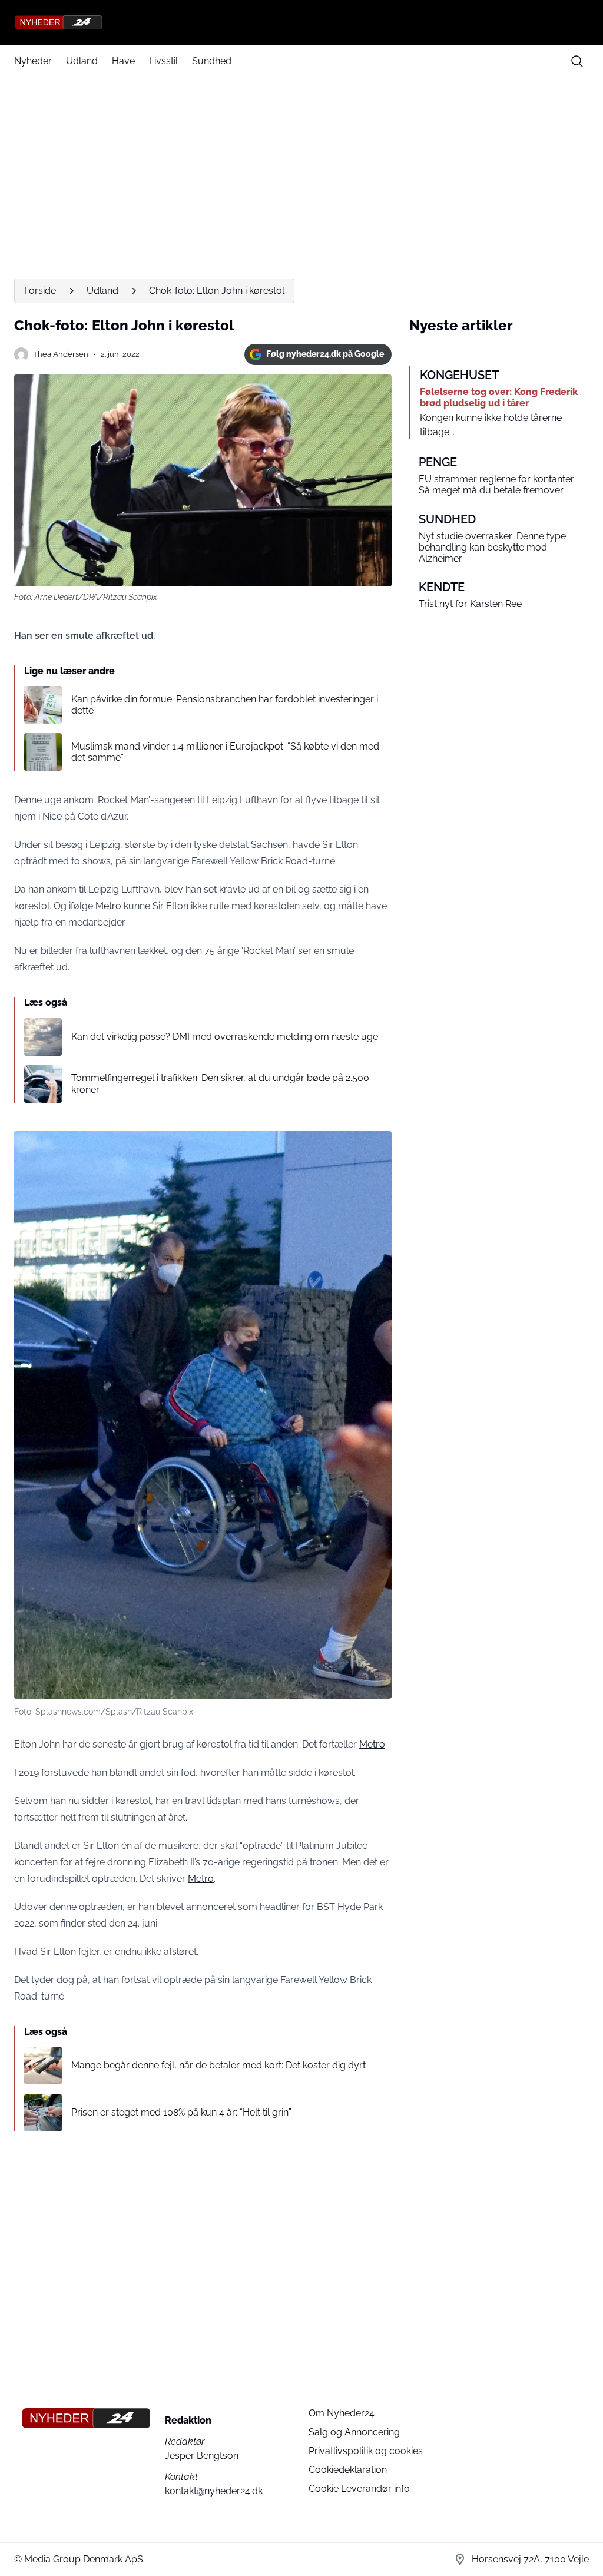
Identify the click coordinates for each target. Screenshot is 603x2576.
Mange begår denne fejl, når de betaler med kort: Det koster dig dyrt (218, 2065)
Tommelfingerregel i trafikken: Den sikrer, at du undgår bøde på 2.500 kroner (220, 1083)
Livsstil (163, 61)
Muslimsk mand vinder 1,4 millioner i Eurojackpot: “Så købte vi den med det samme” (225, 752)
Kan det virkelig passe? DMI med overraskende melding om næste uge (225, 1037)
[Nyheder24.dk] (301, 22)
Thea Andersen (61, 354)
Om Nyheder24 (342, 2413)
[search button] (577, 61)
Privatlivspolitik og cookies (366, 2451)
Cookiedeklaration (348, 2470)
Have (123, 61)
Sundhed (212, 61)
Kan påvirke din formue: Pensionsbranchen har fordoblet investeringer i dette (225, 705)
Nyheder (33, 61)
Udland (82, 61)
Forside (40, 291)
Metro (110, 906)
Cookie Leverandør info (359, 2489)
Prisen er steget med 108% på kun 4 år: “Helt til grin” (181, 2112)
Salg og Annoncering (354, 2432)
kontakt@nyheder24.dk (214, 2491)
